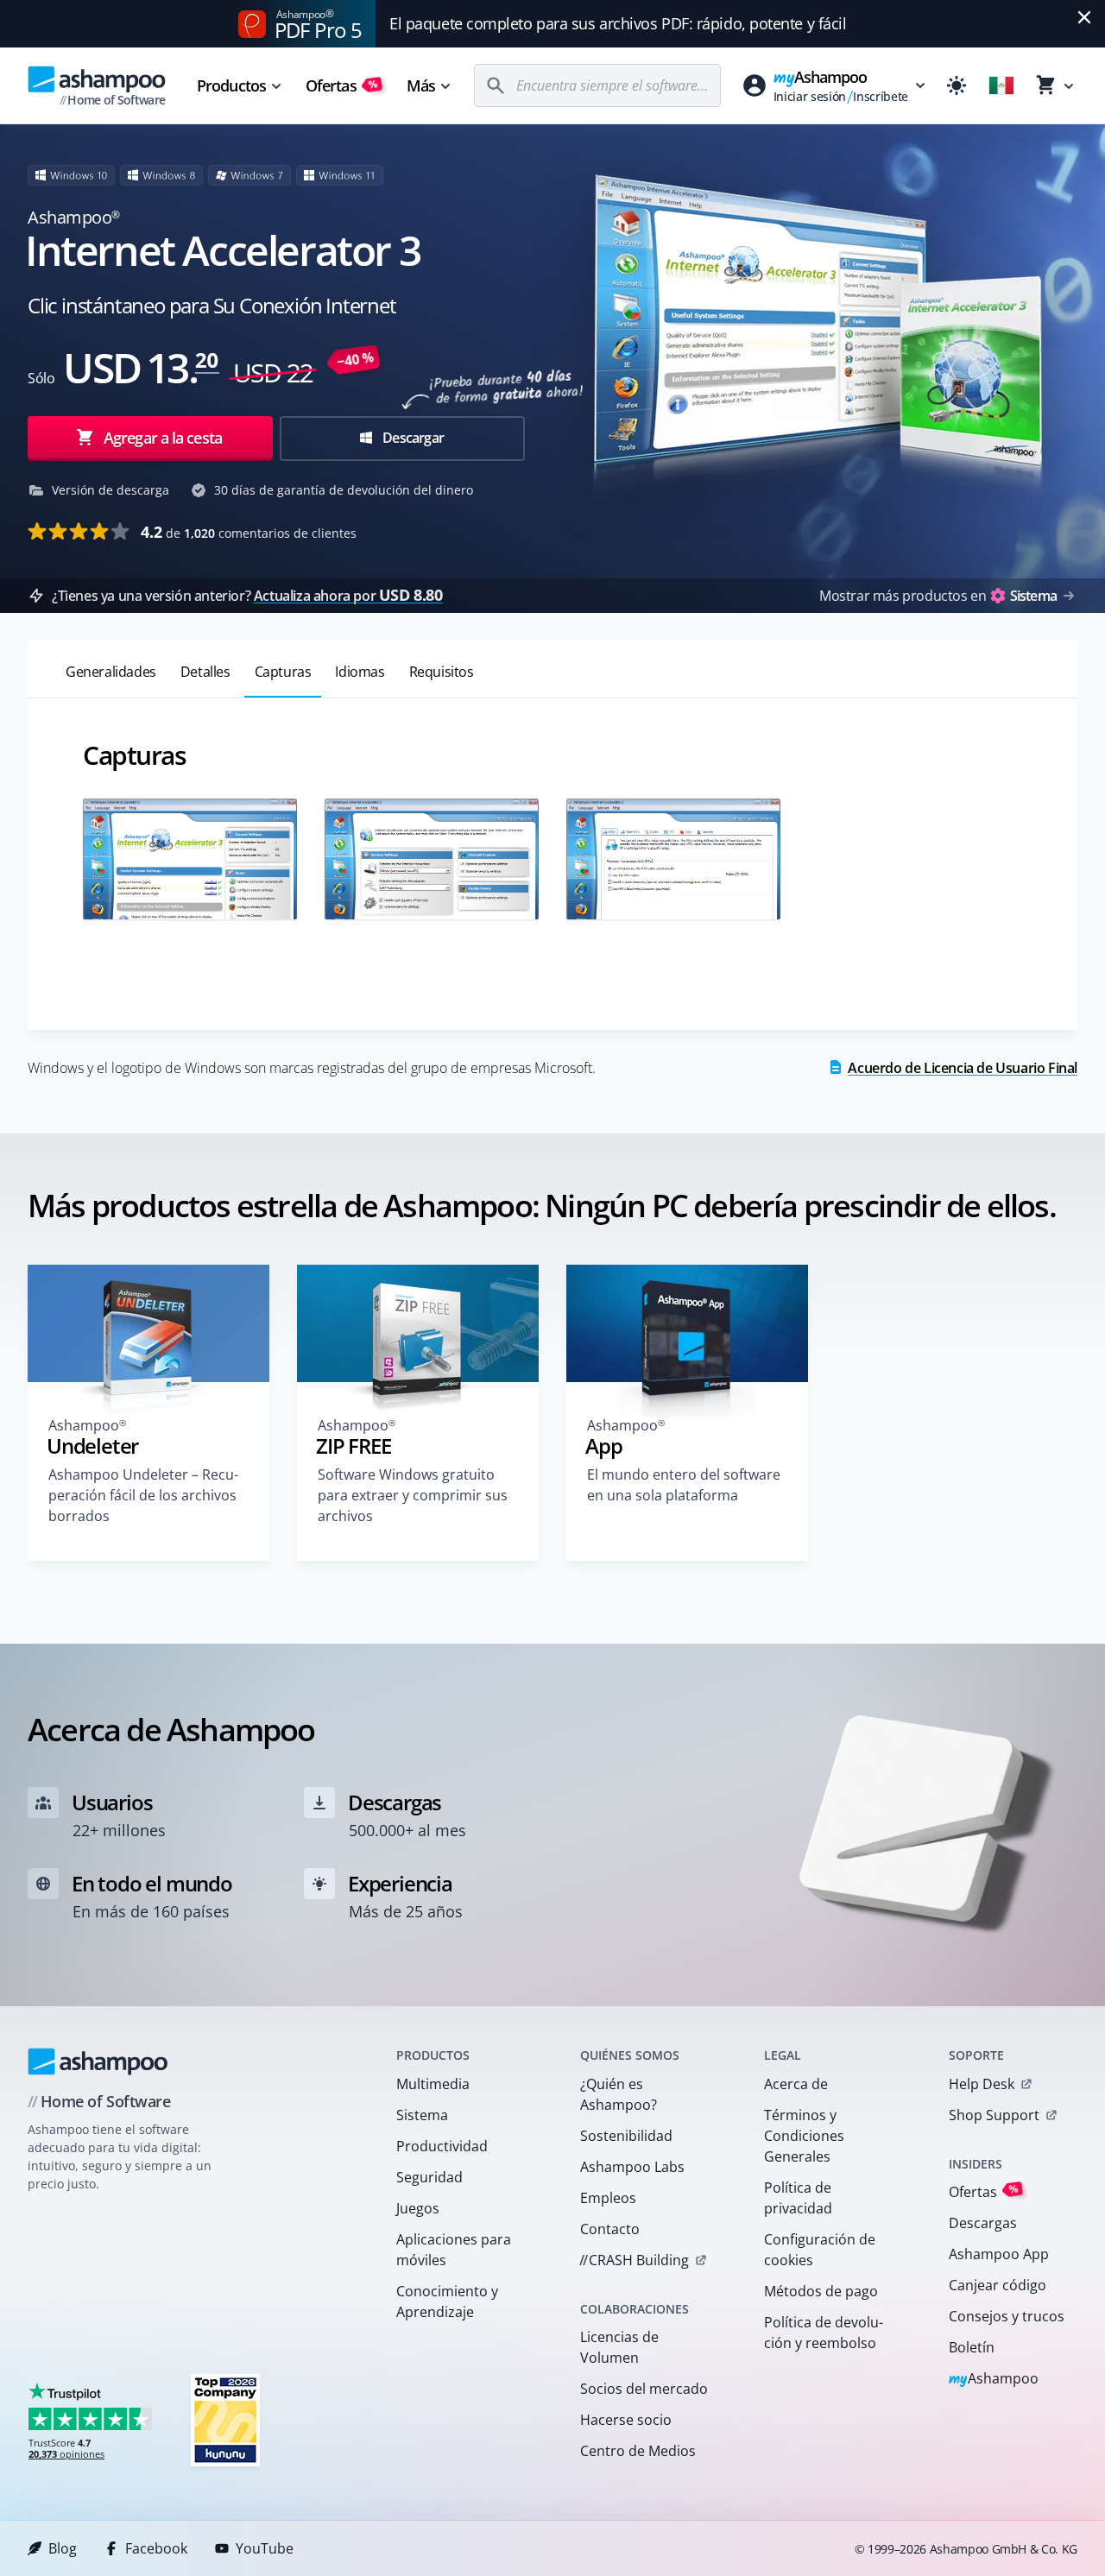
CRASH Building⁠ (634, 2260)
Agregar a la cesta (163, 438)
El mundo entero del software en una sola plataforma (684, 1485)
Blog (63, 2548)
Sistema (422, 2115)
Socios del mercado (644, 2389)
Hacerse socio (626, 2420)
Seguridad (429, 2177)
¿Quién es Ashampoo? (619, 2094)
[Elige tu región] (1001, 85)
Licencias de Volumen (619, 2347)
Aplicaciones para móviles (454, 2250)
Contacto (610, 2229)
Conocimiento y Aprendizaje (447, 2301)
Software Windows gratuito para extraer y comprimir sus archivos (413, 1495)
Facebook (156, 2548)
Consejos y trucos (1007, 2316)
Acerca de (796, 2084)
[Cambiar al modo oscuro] (957, 85)
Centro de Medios (638, 2451)
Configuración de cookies (820, 2250)
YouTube (265, 2548)
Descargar (412, 438)
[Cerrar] (1084, 17)
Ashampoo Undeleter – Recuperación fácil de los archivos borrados (143, 1495)
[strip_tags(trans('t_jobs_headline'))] (225, 2419)
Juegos (418, 2208)
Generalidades (111, 672)
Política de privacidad (798, 2198)
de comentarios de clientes (249, 532)
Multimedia (433, 2084)
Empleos (608, 2198)
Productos (231, 85)
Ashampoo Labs (632, 2167)
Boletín (972, 2347)
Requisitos (442, 672)
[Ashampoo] (98, 2061)
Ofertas (342, 85)
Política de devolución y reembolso (824, 2333)
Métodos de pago (821, 2291)
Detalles (205, 672)
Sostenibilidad (626, 2136)
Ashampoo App (999, 2254)
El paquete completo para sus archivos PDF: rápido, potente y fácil (618, 23)
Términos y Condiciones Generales (804, 2136)
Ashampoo (994, 2380)
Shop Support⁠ (994, 2115)
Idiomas (360, 672)
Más (421, 85)
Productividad (442, 2146)
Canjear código (998, 2285)
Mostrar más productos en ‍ (938, 596)
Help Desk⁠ (982, 2084)
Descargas (983, 2223)
